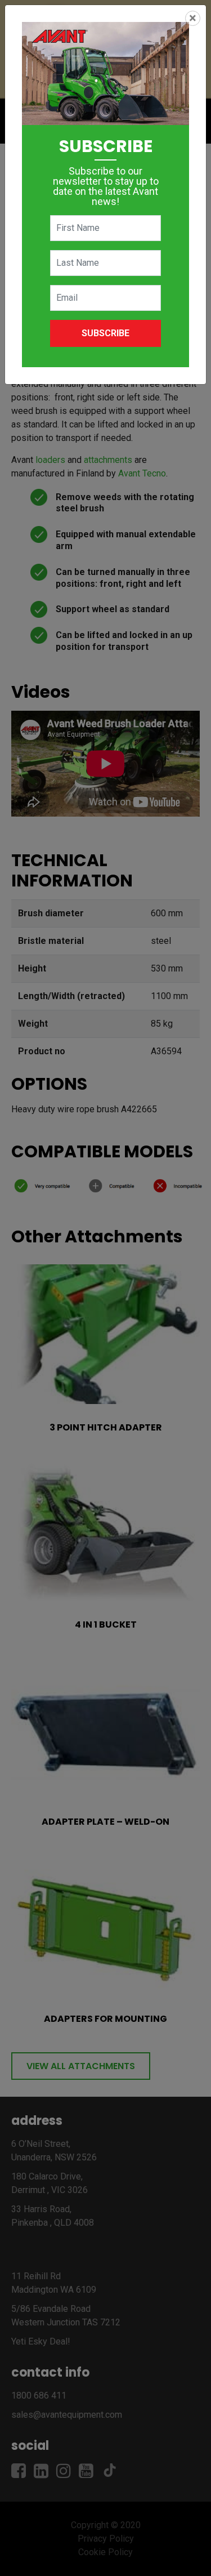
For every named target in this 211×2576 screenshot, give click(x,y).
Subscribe (105, 333)
